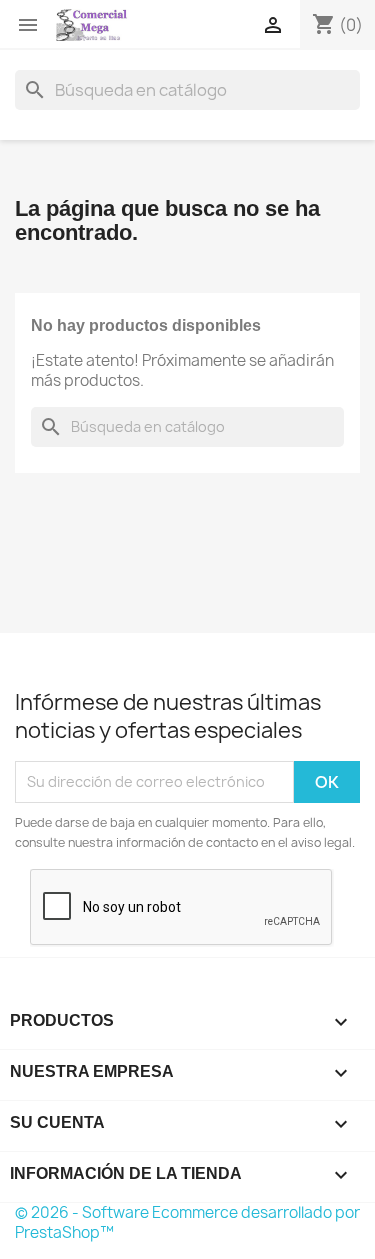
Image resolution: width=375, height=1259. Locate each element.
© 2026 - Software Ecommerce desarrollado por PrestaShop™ (187, 1222)
